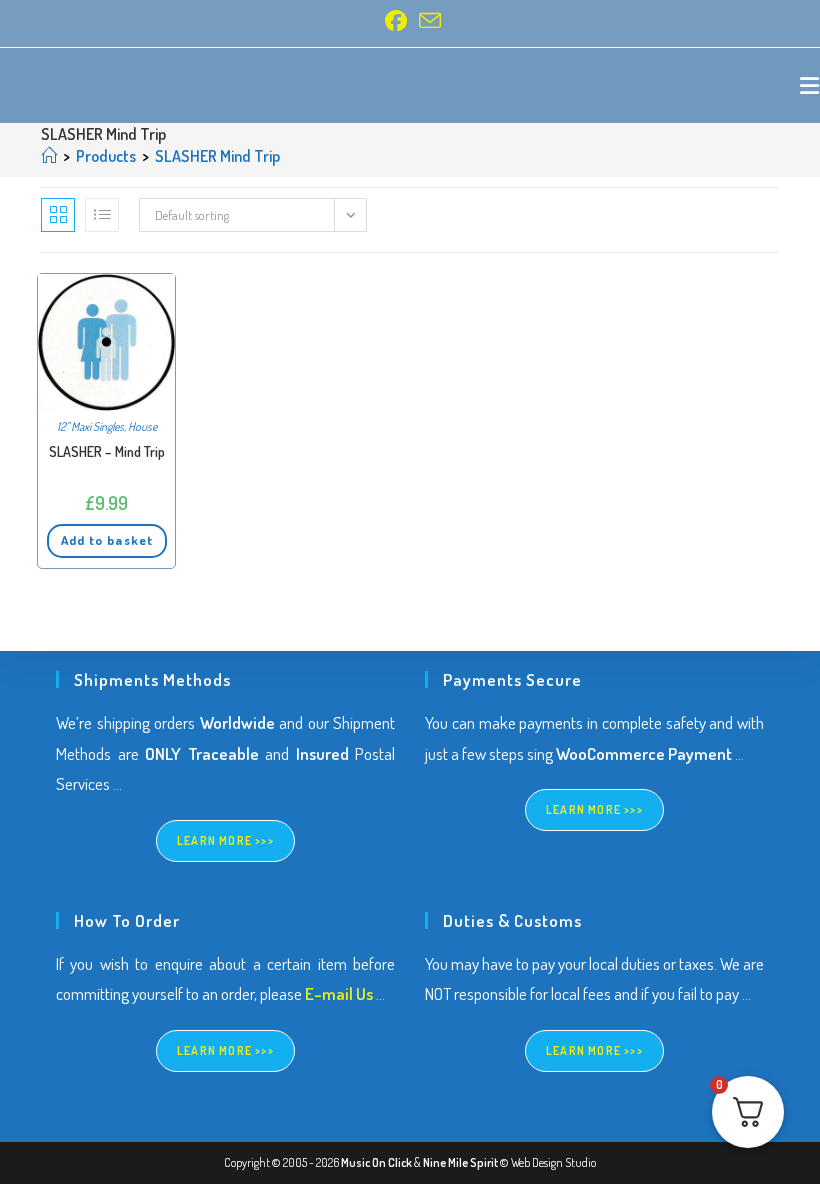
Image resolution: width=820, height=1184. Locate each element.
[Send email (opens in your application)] (427, 21)
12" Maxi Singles (90, 426)
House (142, 426)
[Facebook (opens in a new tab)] (396, 21)
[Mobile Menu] (810, 85)
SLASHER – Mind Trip (107, 451)
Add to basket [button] (107, 540)
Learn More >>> (225, 840)
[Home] (49, 156)
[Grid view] (58, 215)
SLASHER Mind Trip (217, 156)
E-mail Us (339, 993)
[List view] (102, 215)
